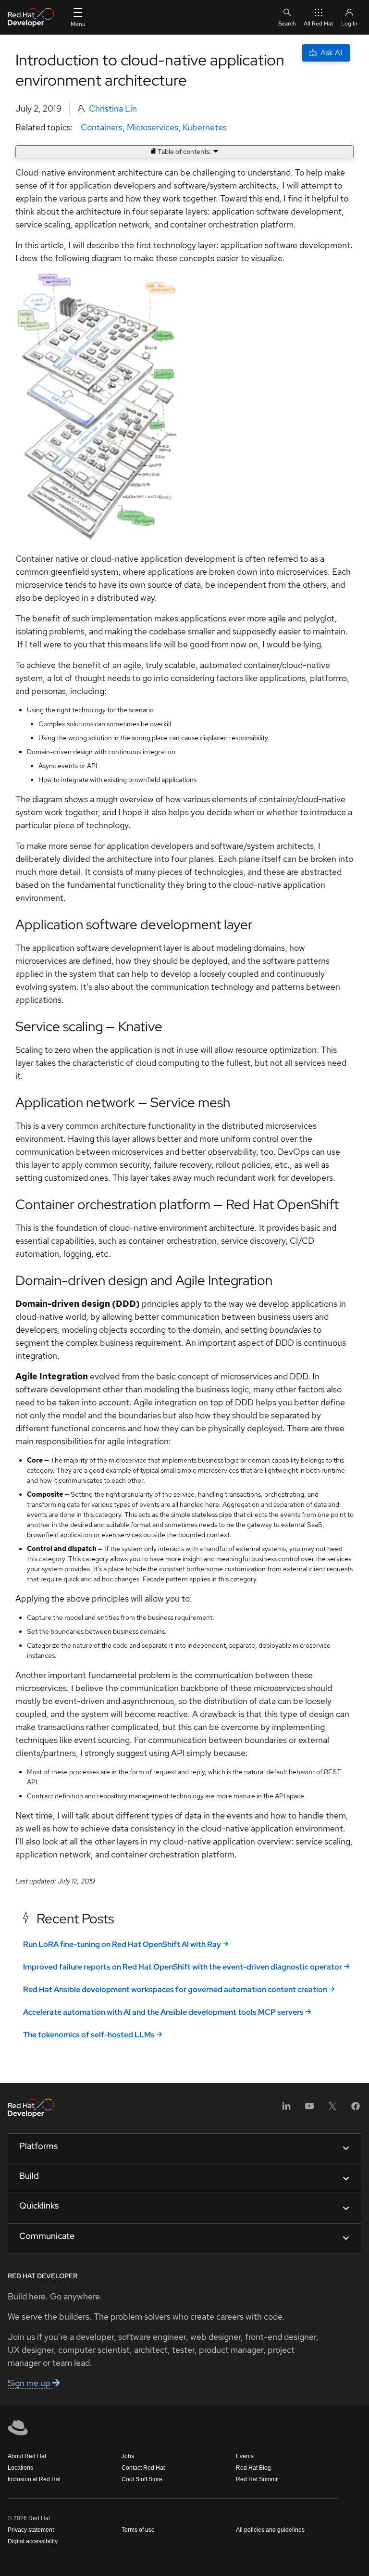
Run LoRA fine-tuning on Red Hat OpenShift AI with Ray (122, 1944)
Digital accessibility (33, 2541)
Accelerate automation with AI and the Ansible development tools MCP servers (163, 2012)
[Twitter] (332, 2109)
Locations (20, 2468)
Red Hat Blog (253, 2468)
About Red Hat (27, 2456)
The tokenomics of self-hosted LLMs (89, 2035)
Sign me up (30, 2383)
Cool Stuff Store (142, 2479)
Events (245, 2456)
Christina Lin (113, 108)
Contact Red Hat (143, 2468)
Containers (102, 127)
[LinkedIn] (286, 2109)
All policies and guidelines (270, 2530)
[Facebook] (356, 2109)
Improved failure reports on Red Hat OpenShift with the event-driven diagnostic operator (183, 1967)
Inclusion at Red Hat (34, 2479)
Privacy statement (31, 2530)
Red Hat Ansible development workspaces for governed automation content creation (175, 1989)
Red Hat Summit (257, 2479)
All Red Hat (319, 24)
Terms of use (138, 2530)
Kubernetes (205, 127)
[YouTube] (309, 2109)
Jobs (128, 2456)
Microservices (153, 127)
